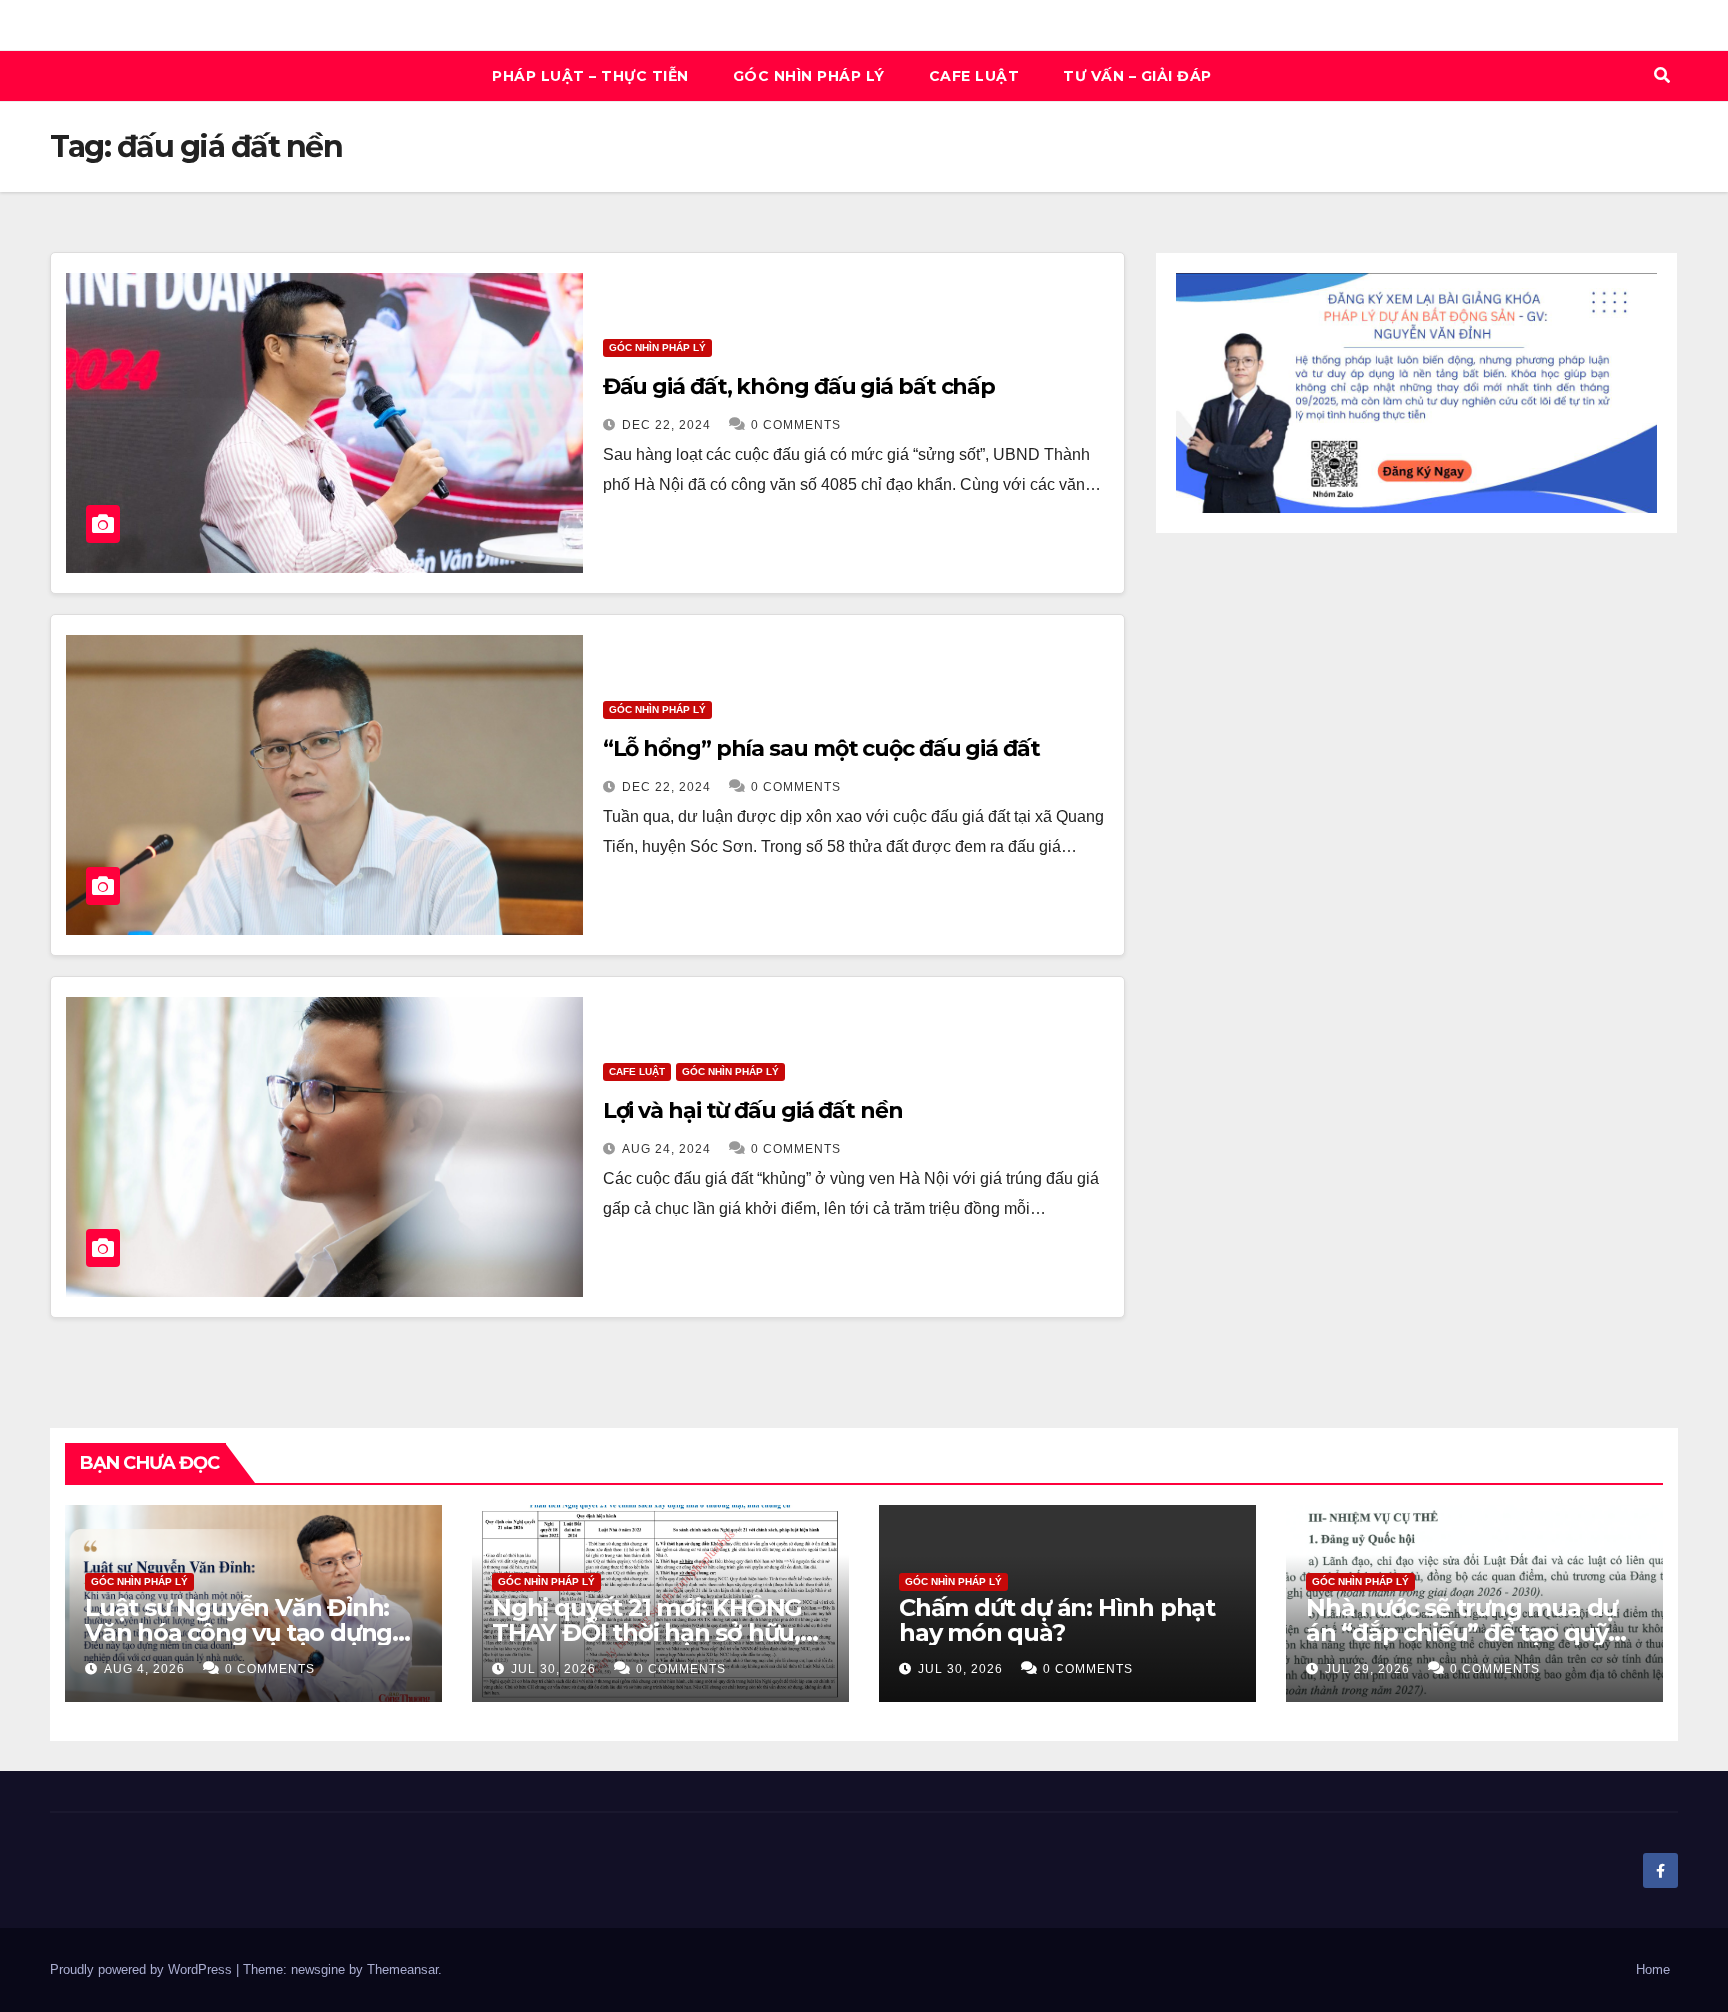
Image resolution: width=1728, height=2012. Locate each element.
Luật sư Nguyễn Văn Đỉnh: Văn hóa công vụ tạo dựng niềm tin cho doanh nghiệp (243, 1632)
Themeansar (402, 1969)
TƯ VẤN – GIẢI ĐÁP (1137, 76)
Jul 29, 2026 (1367, 1669)
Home (1653, 1969)
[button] (1662, 75)
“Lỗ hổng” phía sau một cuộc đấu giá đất (821, 748)
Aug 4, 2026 (144, 1669)
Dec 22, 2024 (666, 425)
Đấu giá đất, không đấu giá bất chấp (799, 386)
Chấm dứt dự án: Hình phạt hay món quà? (1057, 1620)
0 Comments (796, 425)
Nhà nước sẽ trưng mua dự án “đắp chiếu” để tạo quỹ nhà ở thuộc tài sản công (1461, 1632)
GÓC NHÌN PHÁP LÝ (809, 76)
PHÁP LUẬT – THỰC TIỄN (590, 76)
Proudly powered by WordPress (143, 1969)
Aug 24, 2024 (666, 1149)
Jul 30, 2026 (553, 1669)
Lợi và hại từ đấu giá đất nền (753, 1110)
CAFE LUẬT (974, 76)
